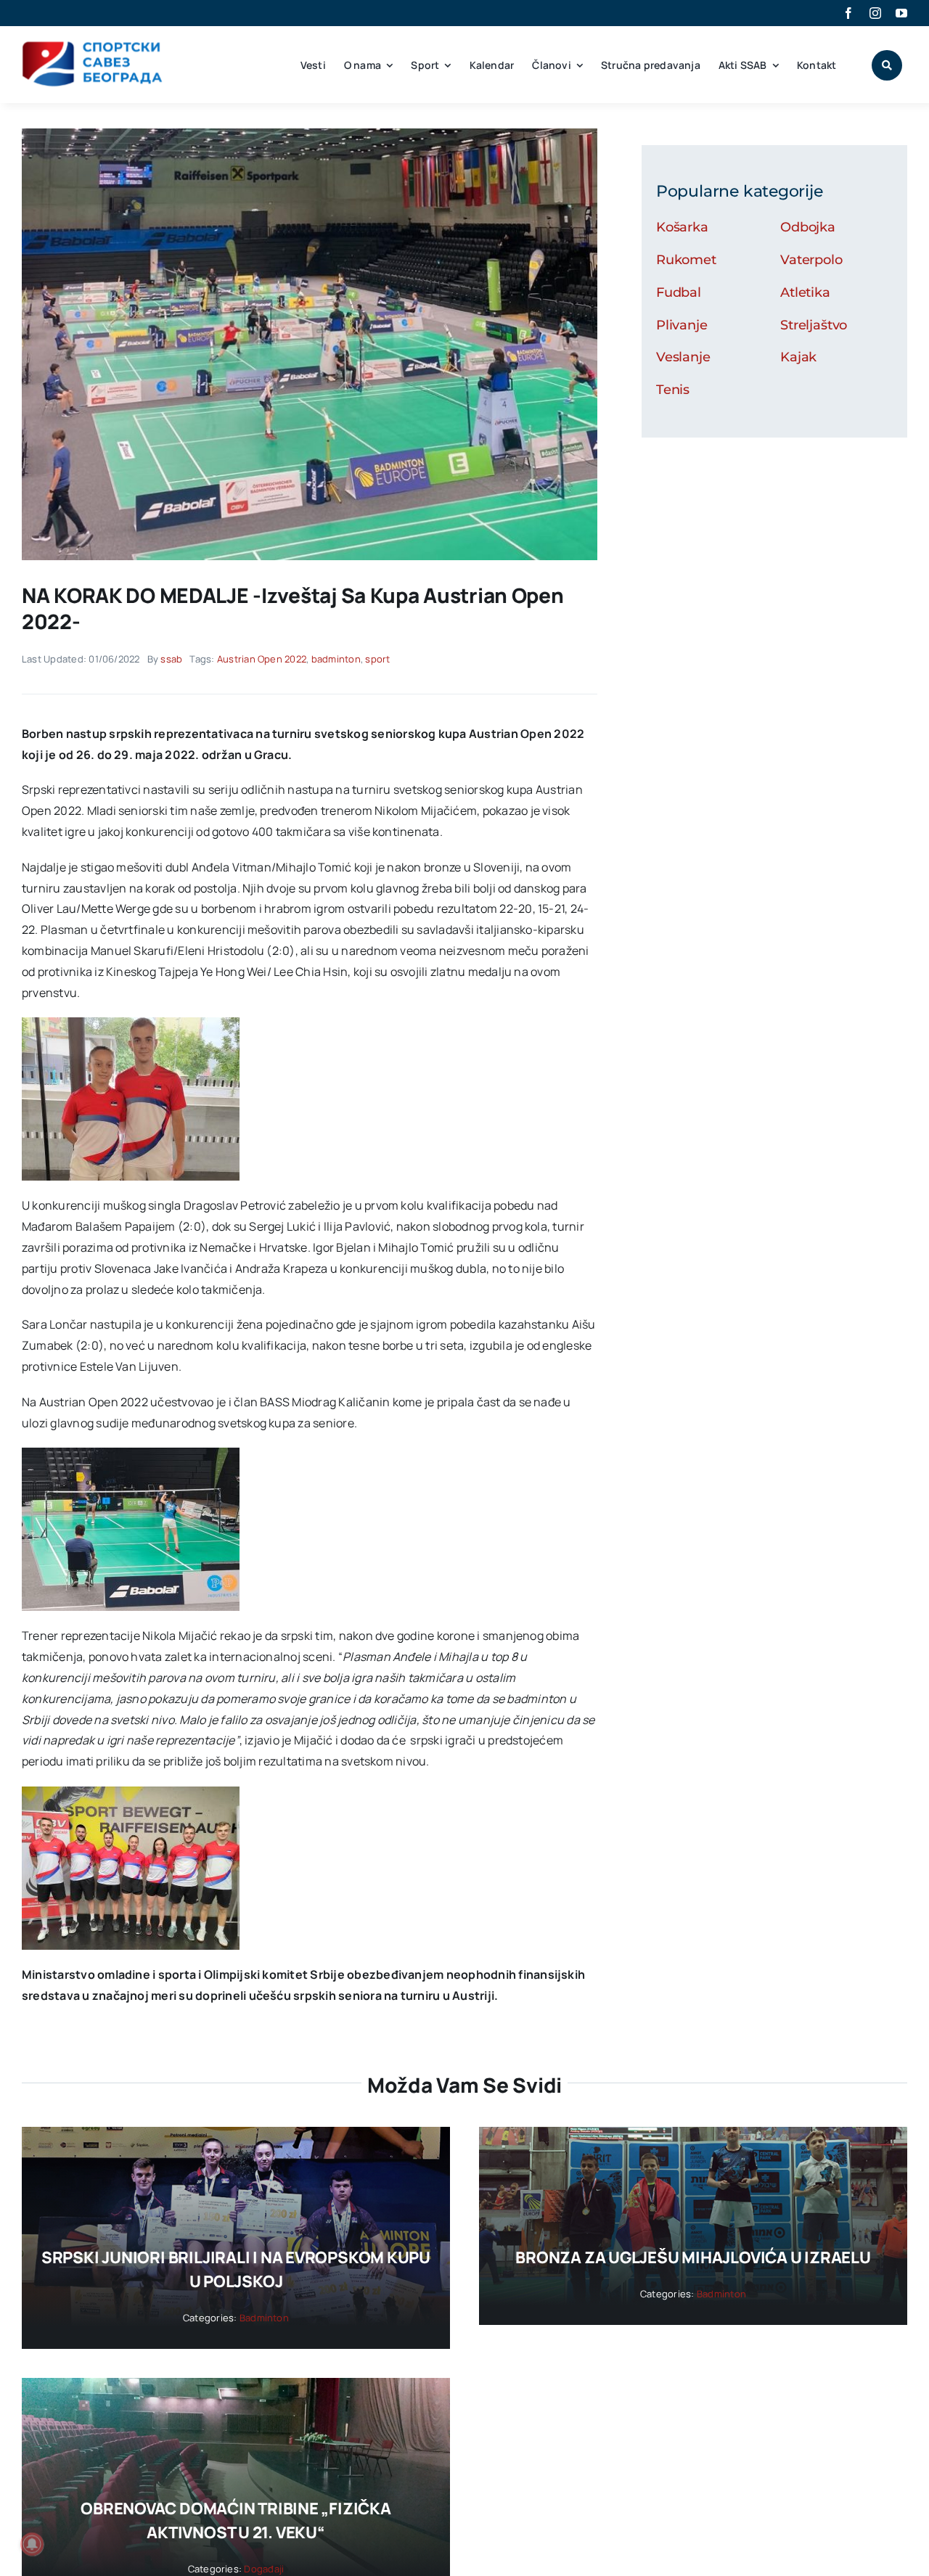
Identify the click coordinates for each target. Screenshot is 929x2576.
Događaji (264, 2569)
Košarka (682, 227)
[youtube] (901, 13)
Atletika (805, 292)
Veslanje (683, 357)
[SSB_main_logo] (93, 46)
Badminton (264, 2318)
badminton (336, 659)
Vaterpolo (811, 260)
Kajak (798, 357)
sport (377, 659)
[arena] (310, 134)
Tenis (673, 390)
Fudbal (679, 292)
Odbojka (808, 227)
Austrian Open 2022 (262, 659)
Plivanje (682, 325)
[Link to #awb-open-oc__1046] (887, 65)
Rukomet (686, 260)
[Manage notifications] (32, 2544)
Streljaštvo (814, 325)
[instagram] (875, 13)
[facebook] (848, 13)
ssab (171, 659)
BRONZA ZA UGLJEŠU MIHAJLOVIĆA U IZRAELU (693, 2257)
